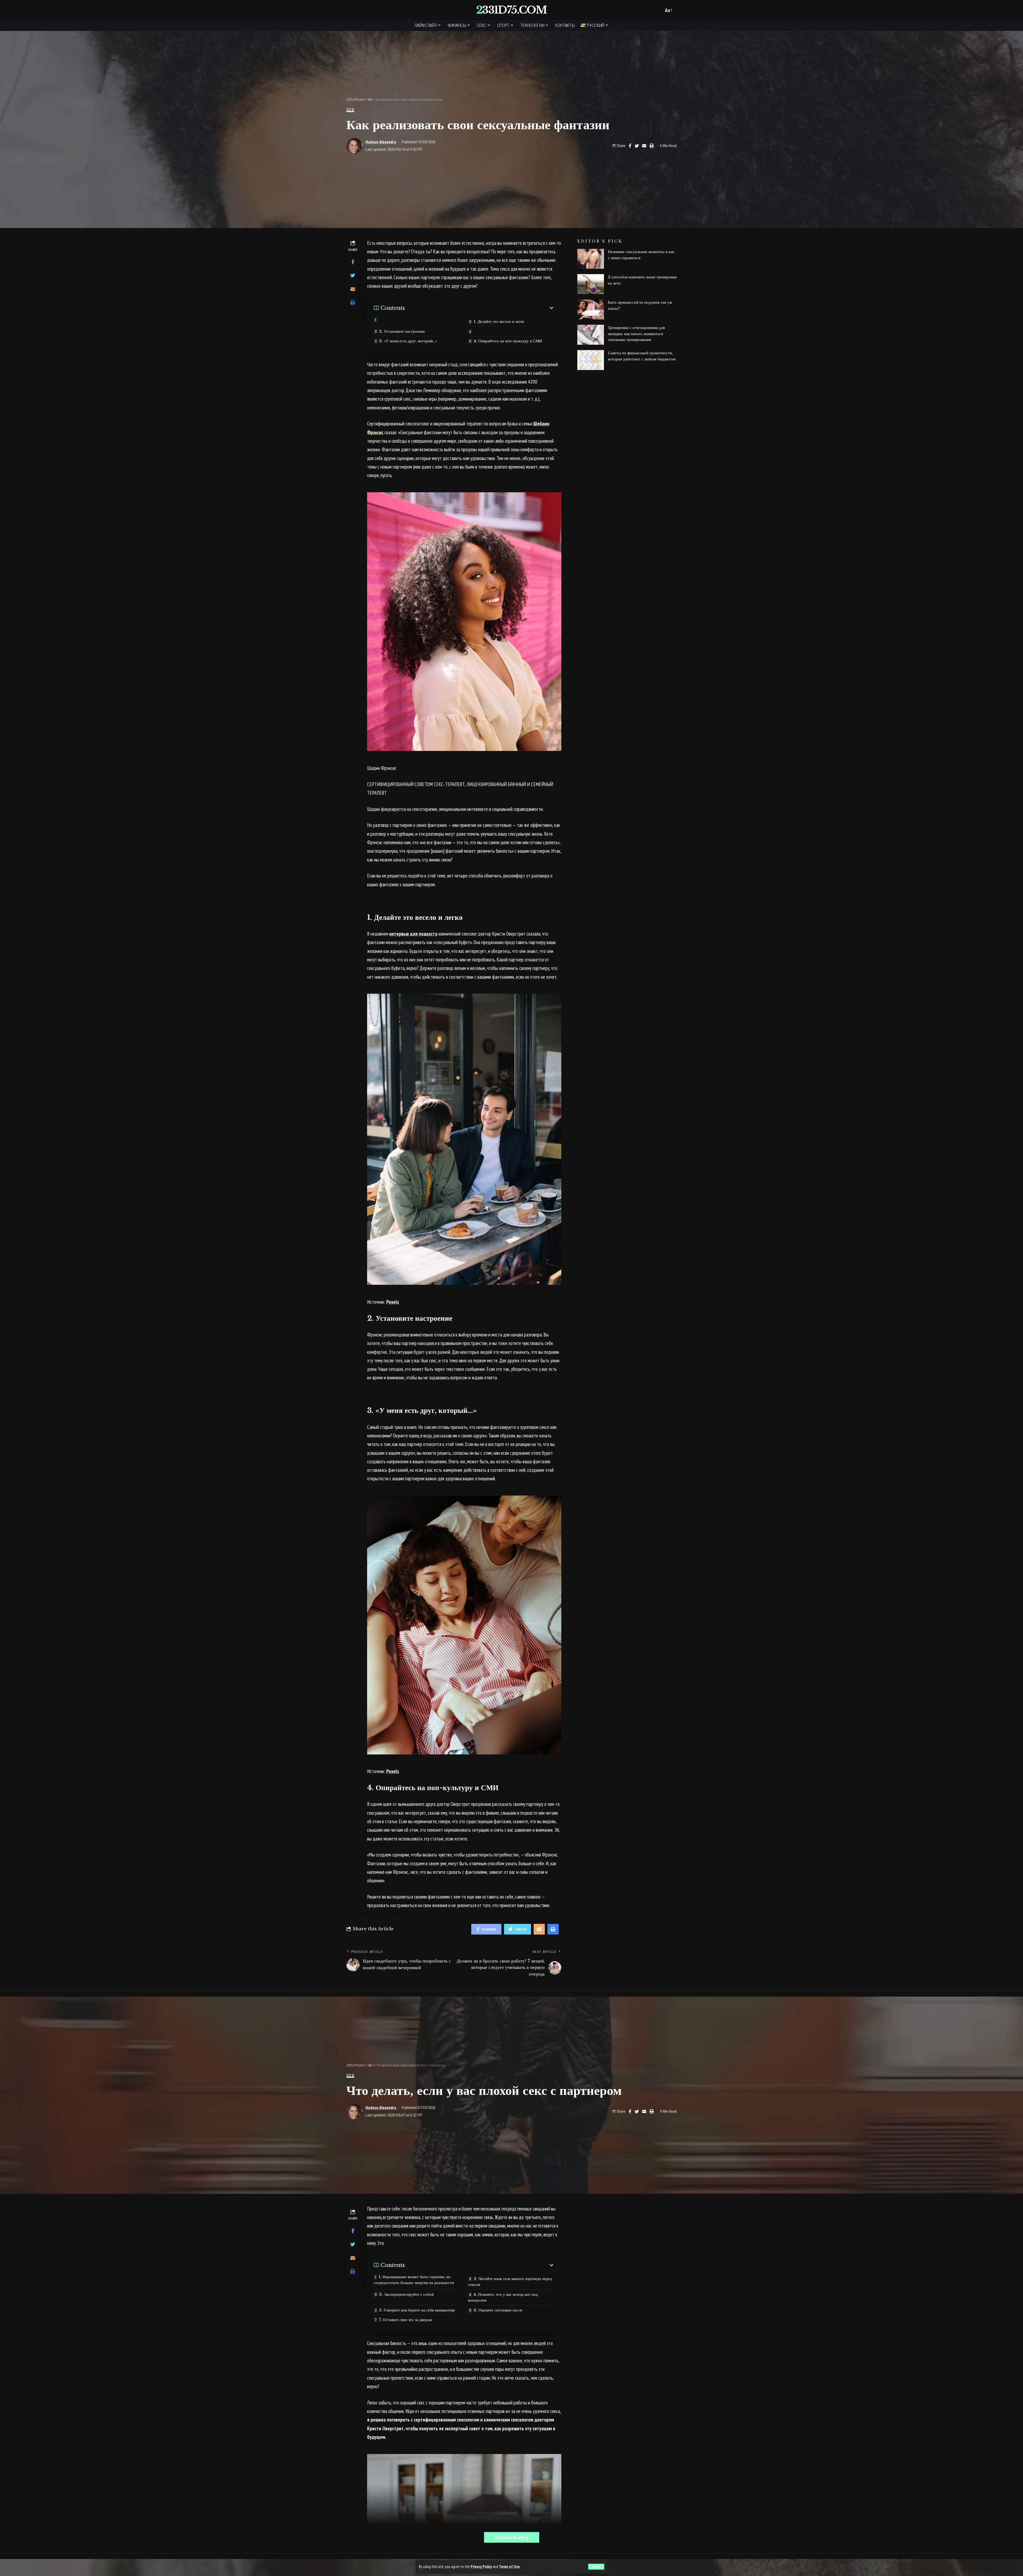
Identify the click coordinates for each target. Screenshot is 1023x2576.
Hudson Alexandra (381, 142)
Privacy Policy (481, 2567)
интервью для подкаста (413, 934)
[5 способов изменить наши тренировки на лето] (591, 284)
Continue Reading (512, 2537)
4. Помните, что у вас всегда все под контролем (503, 2297)
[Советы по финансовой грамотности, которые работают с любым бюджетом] (591, 360)
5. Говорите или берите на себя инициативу (417, 2310)
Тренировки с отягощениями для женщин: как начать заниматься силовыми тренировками (636, 334)
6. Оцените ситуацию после (498, 2310)
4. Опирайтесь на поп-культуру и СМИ (508, 341)
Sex (350, 110)
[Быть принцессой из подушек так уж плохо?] (591, 309)
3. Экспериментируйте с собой (406, 2294)
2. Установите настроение (402, 331)
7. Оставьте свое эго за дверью (405, 2320)
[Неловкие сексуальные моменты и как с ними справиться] (591, 259)
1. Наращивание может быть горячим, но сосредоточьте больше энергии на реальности (414, 2280)
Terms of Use (509, 2567)
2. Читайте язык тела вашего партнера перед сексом (510, 2282)
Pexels (393, 1302)
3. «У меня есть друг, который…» (408, 341)
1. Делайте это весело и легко (499, 321)
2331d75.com (511, 10)
